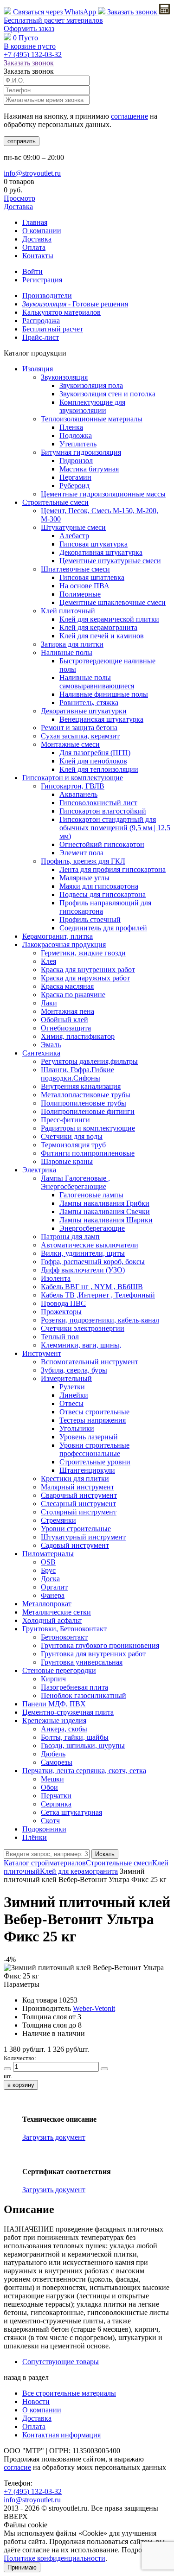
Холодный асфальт (52, 1620)
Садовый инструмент (75, 1545)
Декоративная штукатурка (101, 552)
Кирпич (53, 1679)
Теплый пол (60, 1337)
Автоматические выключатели (90, 1245)
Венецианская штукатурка (101, 719)
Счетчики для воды (72, 1136)
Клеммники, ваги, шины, (81, 1345)
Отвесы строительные (94, 1412)
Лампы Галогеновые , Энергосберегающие (75, 1182)
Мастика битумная (89, 469)
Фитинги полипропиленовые (88, 1153)
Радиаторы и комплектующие (88, 1128)
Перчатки (56, 1796)
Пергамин (75, 477)
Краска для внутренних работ (88, 970)
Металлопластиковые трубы (86, 1095)
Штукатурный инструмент (83, 1537)
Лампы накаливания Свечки (105, 1212)
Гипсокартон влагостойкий (103, 811)
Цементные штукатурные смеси (110, 561)
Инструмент (42, 1353)
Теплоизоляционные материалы (92, 419)
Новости (36, 2401)
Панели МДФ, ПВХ (54, 1704)
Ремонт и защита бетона (79, 728)
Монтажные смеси (70, 744)
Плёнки (35, 1837)
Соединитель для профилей (103, 928)
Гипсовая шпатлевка (92, 577)
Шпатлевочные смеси (75, 569)
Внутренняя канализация (81, 1086)
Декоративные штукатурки (84, 711)
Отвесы (71, 1403)
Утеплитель (78, 444)
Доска (50, 1579)
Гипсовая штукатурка (93, 544)
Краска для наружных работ (85, 978)
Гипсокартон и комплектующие (73, 778)
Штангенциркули (87, 1470)
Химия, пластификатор (78, 1036)
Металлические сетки (57, 1612)
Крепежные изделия (54, 1721)
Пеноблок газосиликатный (84, 1695)
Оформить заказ (29, 29)
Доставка (18, 207)
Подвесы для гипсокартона (103, 894)
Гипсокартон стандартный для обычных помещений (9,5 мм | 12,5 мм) (115, 828)
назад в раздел (26, 2377)
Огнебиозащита (66, 1028)
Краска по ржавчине (73, 995)
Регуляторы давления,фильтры (89, 1061)
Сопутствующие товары (61, 2362)
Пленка (71, 427)
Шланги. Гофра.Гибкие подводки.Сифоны (77, 1074)
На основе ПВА (84, 586)
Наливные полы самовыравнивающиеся (97, 682)
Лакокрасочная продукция (64, 945)
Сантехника (41, 1053)
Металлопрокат (47, 1604)
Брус (48, 1570)
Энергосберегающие (92, 1228)
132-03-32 (33, 54)
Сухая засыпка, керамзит (80, 736)
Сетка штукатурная (71, 1812)
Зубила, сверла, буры (74, 1370)
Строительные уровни (95, 1462)
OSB (48, 1562)
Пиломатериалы (48, 1554)
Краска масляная (67, 986)
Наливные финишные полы (104, 694)
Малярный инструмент (77, 1487)
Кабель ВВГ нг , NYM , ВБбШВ (92, 1287)
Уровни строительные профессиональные (94, 1449)
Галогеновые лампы (91, 1195)
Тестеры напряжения (93, 1420)
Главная (35, 222)
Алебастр (74, 536)
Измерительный (66, 1378)
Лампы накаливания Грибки (104, 1203)
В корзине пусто (30, 46)
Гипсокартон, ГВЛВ (73, 786)
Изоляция (38, 369)
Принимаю (22, 2567)
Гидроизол (76, 461)
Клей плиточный (68, 611)
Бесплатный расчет (53, 20)
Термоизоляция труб (73, 1145)
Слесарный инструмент (78, 1504)
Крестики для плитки (75, 1479)
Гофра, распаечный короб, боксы (93, 1262)
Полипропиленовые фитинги (88, 1111)
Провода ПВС (63, 1303)
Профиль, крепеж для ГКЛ (83, 861)
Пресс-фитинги (65, 1120)
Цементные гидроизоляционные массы (103, 494)
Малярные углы (84, 878)
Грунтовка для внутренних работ (93, 1654)
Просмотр (19, 198)
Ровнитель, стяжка (89, 703)
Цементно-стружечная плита (68, 1712)
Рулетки (72, 1387)
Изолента (56, 1278)
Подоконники (44, 1829)
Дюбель (53, 1754)
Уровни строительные (76, 1529)
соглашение (129, 116)
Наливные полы (67, 652)
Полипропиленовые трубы (84, 1103)
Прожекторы (61, 1312)
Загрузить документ (54, 2137)
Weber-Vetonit (94, 2008)
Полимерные (80, 594)
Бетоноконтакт (64, 1637)
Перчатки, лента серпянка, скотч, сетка (84, 1771)
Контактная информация (61, 2435)
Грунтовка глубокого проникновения (100, 1645)
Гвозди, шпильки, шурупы (83, 1746)
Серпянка (56, 1804)
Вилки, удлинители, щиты (83, 1253)
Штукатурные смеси (73, 527)
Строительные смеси (55, 502)
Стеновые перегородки (59, 1670)
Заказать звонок (132, 12)
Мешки (52, 1779)
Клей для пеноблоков (93, 761)
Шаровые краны (67, 1161)
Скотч (50, 1821)
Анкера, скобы (64, 1729)
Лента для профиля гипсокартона (113, 869)
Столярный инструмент (79, 1512)
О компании (42, 231)
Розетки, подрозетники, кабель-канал (100, 1320)
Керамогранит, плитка (58, 936)
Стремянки (58, 1520)
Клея (48, 961)
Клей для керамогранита (98, 627)
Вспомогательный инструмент (90, 1362)
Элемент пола (81, 853)
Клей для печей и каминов (102, 636)
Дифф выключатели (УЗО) (83, 1270)
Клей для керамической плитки (109, 619)
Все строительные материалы (69, 2393)
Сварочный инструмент (79, 1495)
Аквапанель (78, 794)
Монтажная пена (68, 1011)
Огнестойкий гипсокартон (102, 844)
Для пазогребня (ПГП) (95, 753)
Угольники (77, 1428)
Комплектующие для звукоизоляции (92, 406)
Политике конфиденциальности (55, 2558)
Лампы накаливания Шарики (106, 1220)
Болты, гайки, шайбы (75, 1737)
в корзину (21, 2085)
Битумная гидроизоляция (81, 452)
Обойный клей (64, 1020)
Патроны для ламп (70, 1237)
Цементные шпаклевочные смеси (113, 602)
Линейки (74, 1395)
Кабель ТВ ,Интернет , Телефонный (98, 1295)
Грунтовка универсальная (82, 1662)
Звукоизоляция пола (91, 385)
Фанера (53, 1595)
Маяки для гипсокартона (99, 886)
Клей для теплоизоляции (99, 769)
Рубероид (74, 486)
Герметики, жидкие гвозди (83, 953)
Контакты (38, 256)
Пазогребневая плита (74, 1687)
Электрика (39, 1170)
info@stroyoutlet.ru (32, 173)
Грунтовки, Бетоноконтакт (64, 1629)
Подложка (76, 436)
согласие (17, 2467)
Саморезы (57, 1762)
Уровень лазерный (89, 1437)
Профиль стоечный (90, 919)
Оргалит (54, 1587)
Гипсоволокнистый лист (98, 803)
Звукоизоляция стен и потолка (107, 394)
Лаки (49, 1003)
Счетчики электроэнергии (83, 1328)
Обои (49, 1787)
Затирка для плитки (72, 644)
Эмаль (51, 1045)
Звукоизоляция (64, 377)
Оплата (34, 247)
